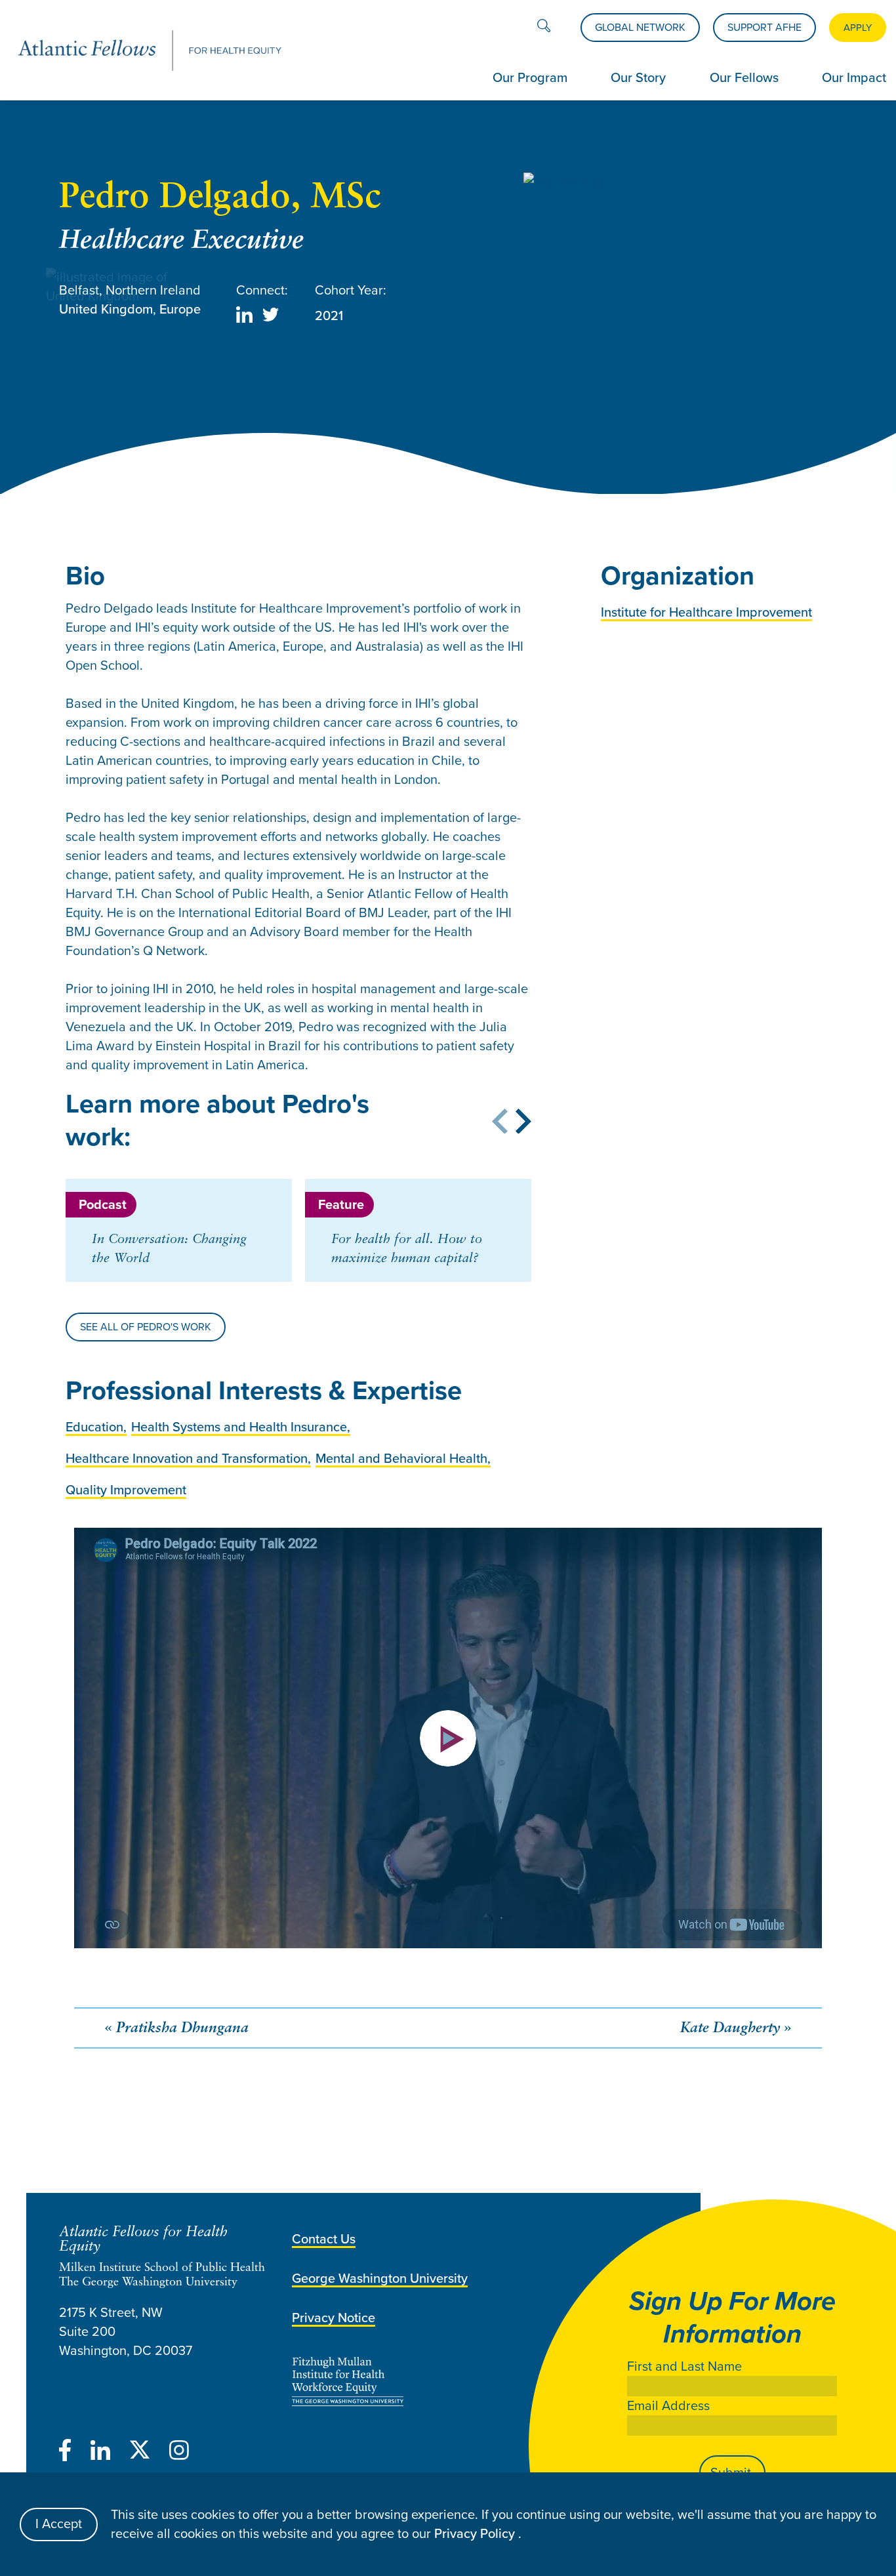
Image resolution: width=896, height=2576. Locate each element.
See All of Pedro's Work (146, 1327)
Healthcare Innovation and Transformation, (188, 1458)
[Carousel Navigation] (465, 1124)
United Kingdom (106, 309)
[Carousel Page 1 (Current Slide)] (70, 1174)
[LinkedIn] (100, 2453)
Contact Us (324, 2239)
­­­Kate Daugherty (730, 2029)
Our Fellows (744, 77)
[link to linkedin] (244, 317)
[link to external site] (444, 2382)
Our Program (530, 77)
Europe (180, 309)
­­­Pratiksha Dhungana (182, 2029)
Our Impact (854, 77)
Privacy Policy (476, 2533)
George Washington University (380, 2278)
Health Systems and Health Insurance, (241, 1427)
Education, (96, 1427)
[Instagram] (179, 2453)
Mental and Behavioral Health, (403, 1458)
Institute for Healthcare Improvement (706, 612)
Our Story (638, 77)
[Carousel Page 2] (77, 1174)
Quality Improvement (126, 1490)
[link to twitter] (271, 317)
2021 (329, 316)
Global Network (640, 27)
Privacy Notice (334, 2318)
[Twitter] (140, 2453)
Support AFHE (764, 27)
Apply (858, 28)
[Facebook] (65, 2453)
